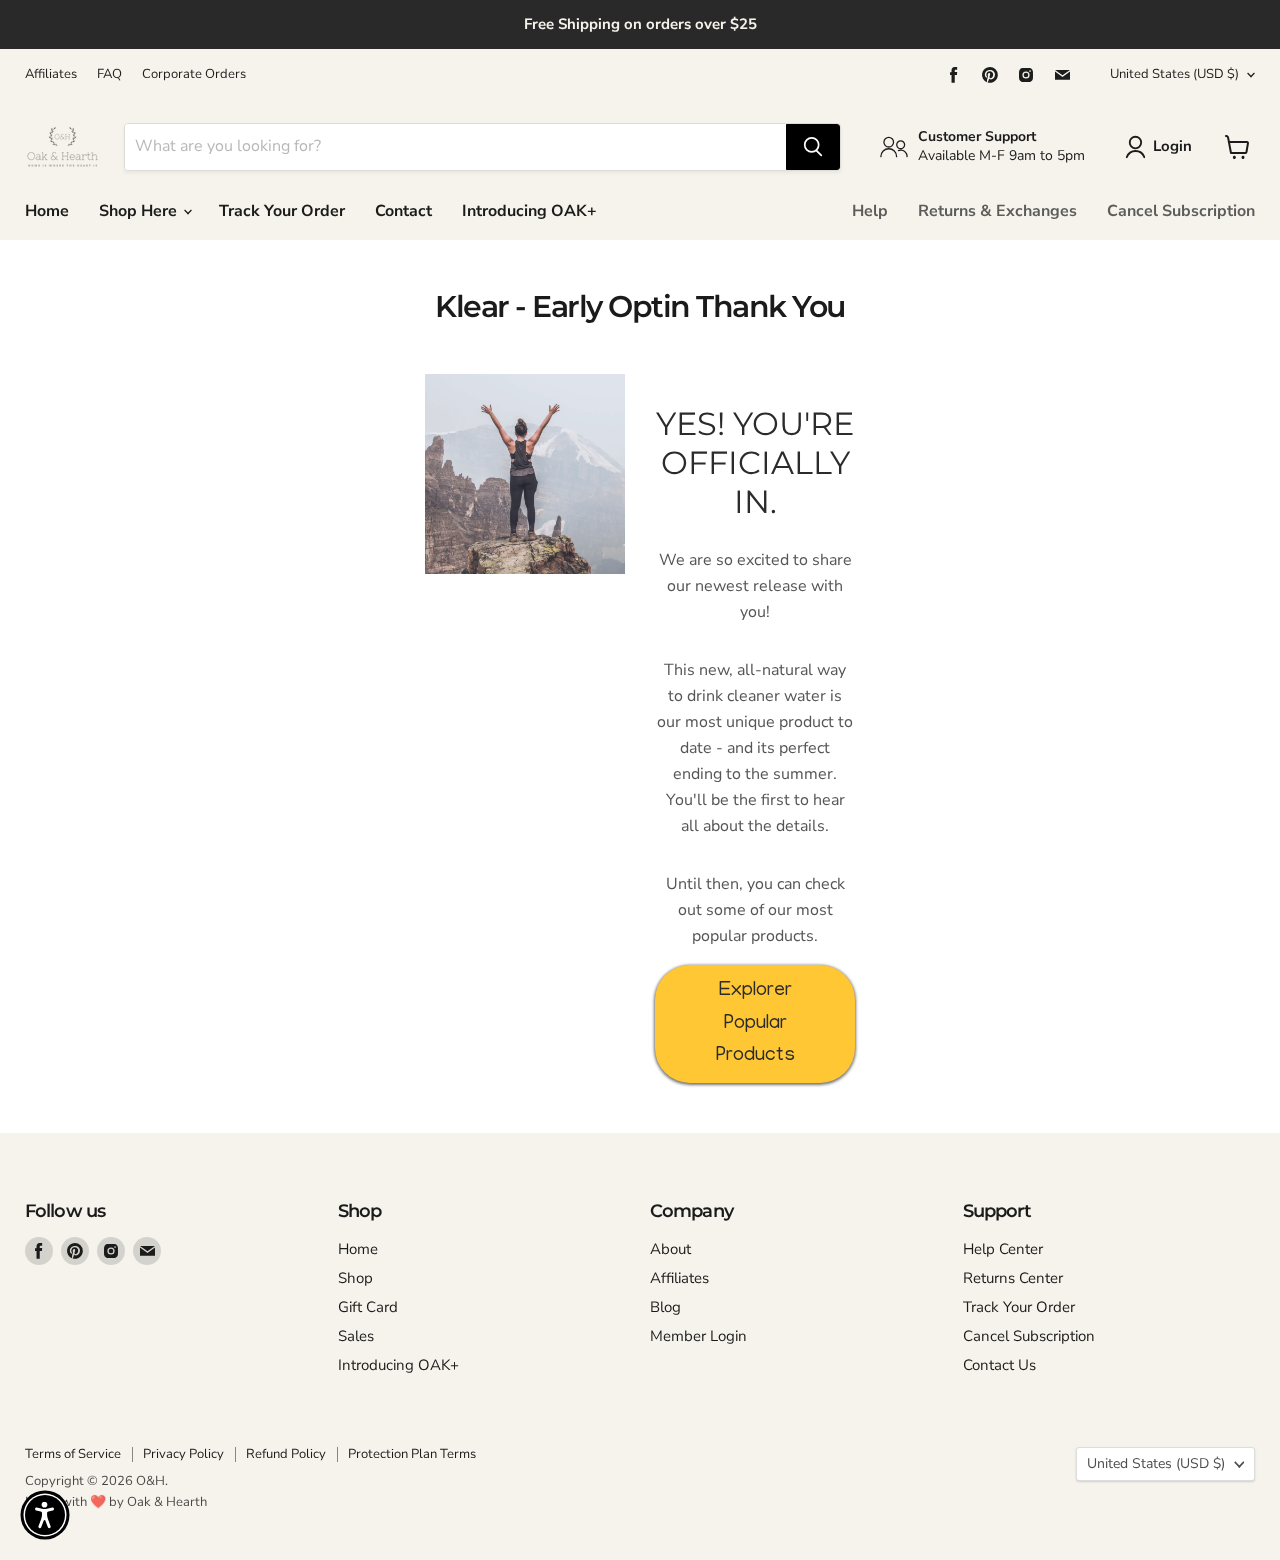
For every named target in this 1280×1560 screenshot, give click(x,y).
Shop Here (140, 211)
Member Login (698, 1336)
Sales (356, 1336)
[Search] (813, 147)
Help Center (1003, 1249)
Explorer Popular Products (755, 1023)
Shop (355, 1278)
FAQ (109, 74)
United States (1174, 74)
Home (47, 211)
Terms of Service (73, 1454)
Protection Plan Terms (412, 1454)
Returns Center (1013, 1278)
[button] (45, 1515)
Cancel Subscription (1181, 211)
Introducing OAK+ (529, 211)
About (670, 1249)
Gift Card (368, 1307)
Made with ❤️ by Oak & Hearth (116, 1502)
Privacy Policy (183, 1454)
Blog (665, 1307)
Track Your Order (282, 211)
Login (1172, 146)
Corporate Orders (194, 74)
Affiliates (51, 74)
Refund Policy (286, 1454)
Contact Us (999, 1365)
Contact (403, 211)
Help (870, 211)
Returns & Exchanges (997, 211)
